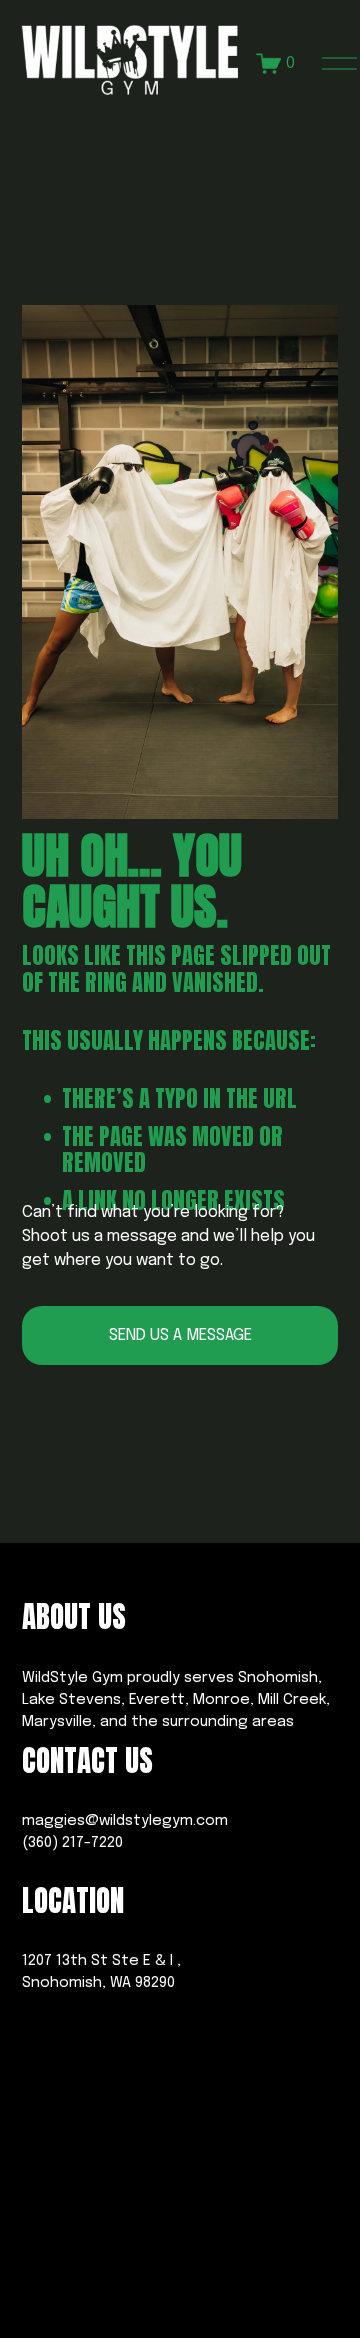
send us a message (180, 1335)
